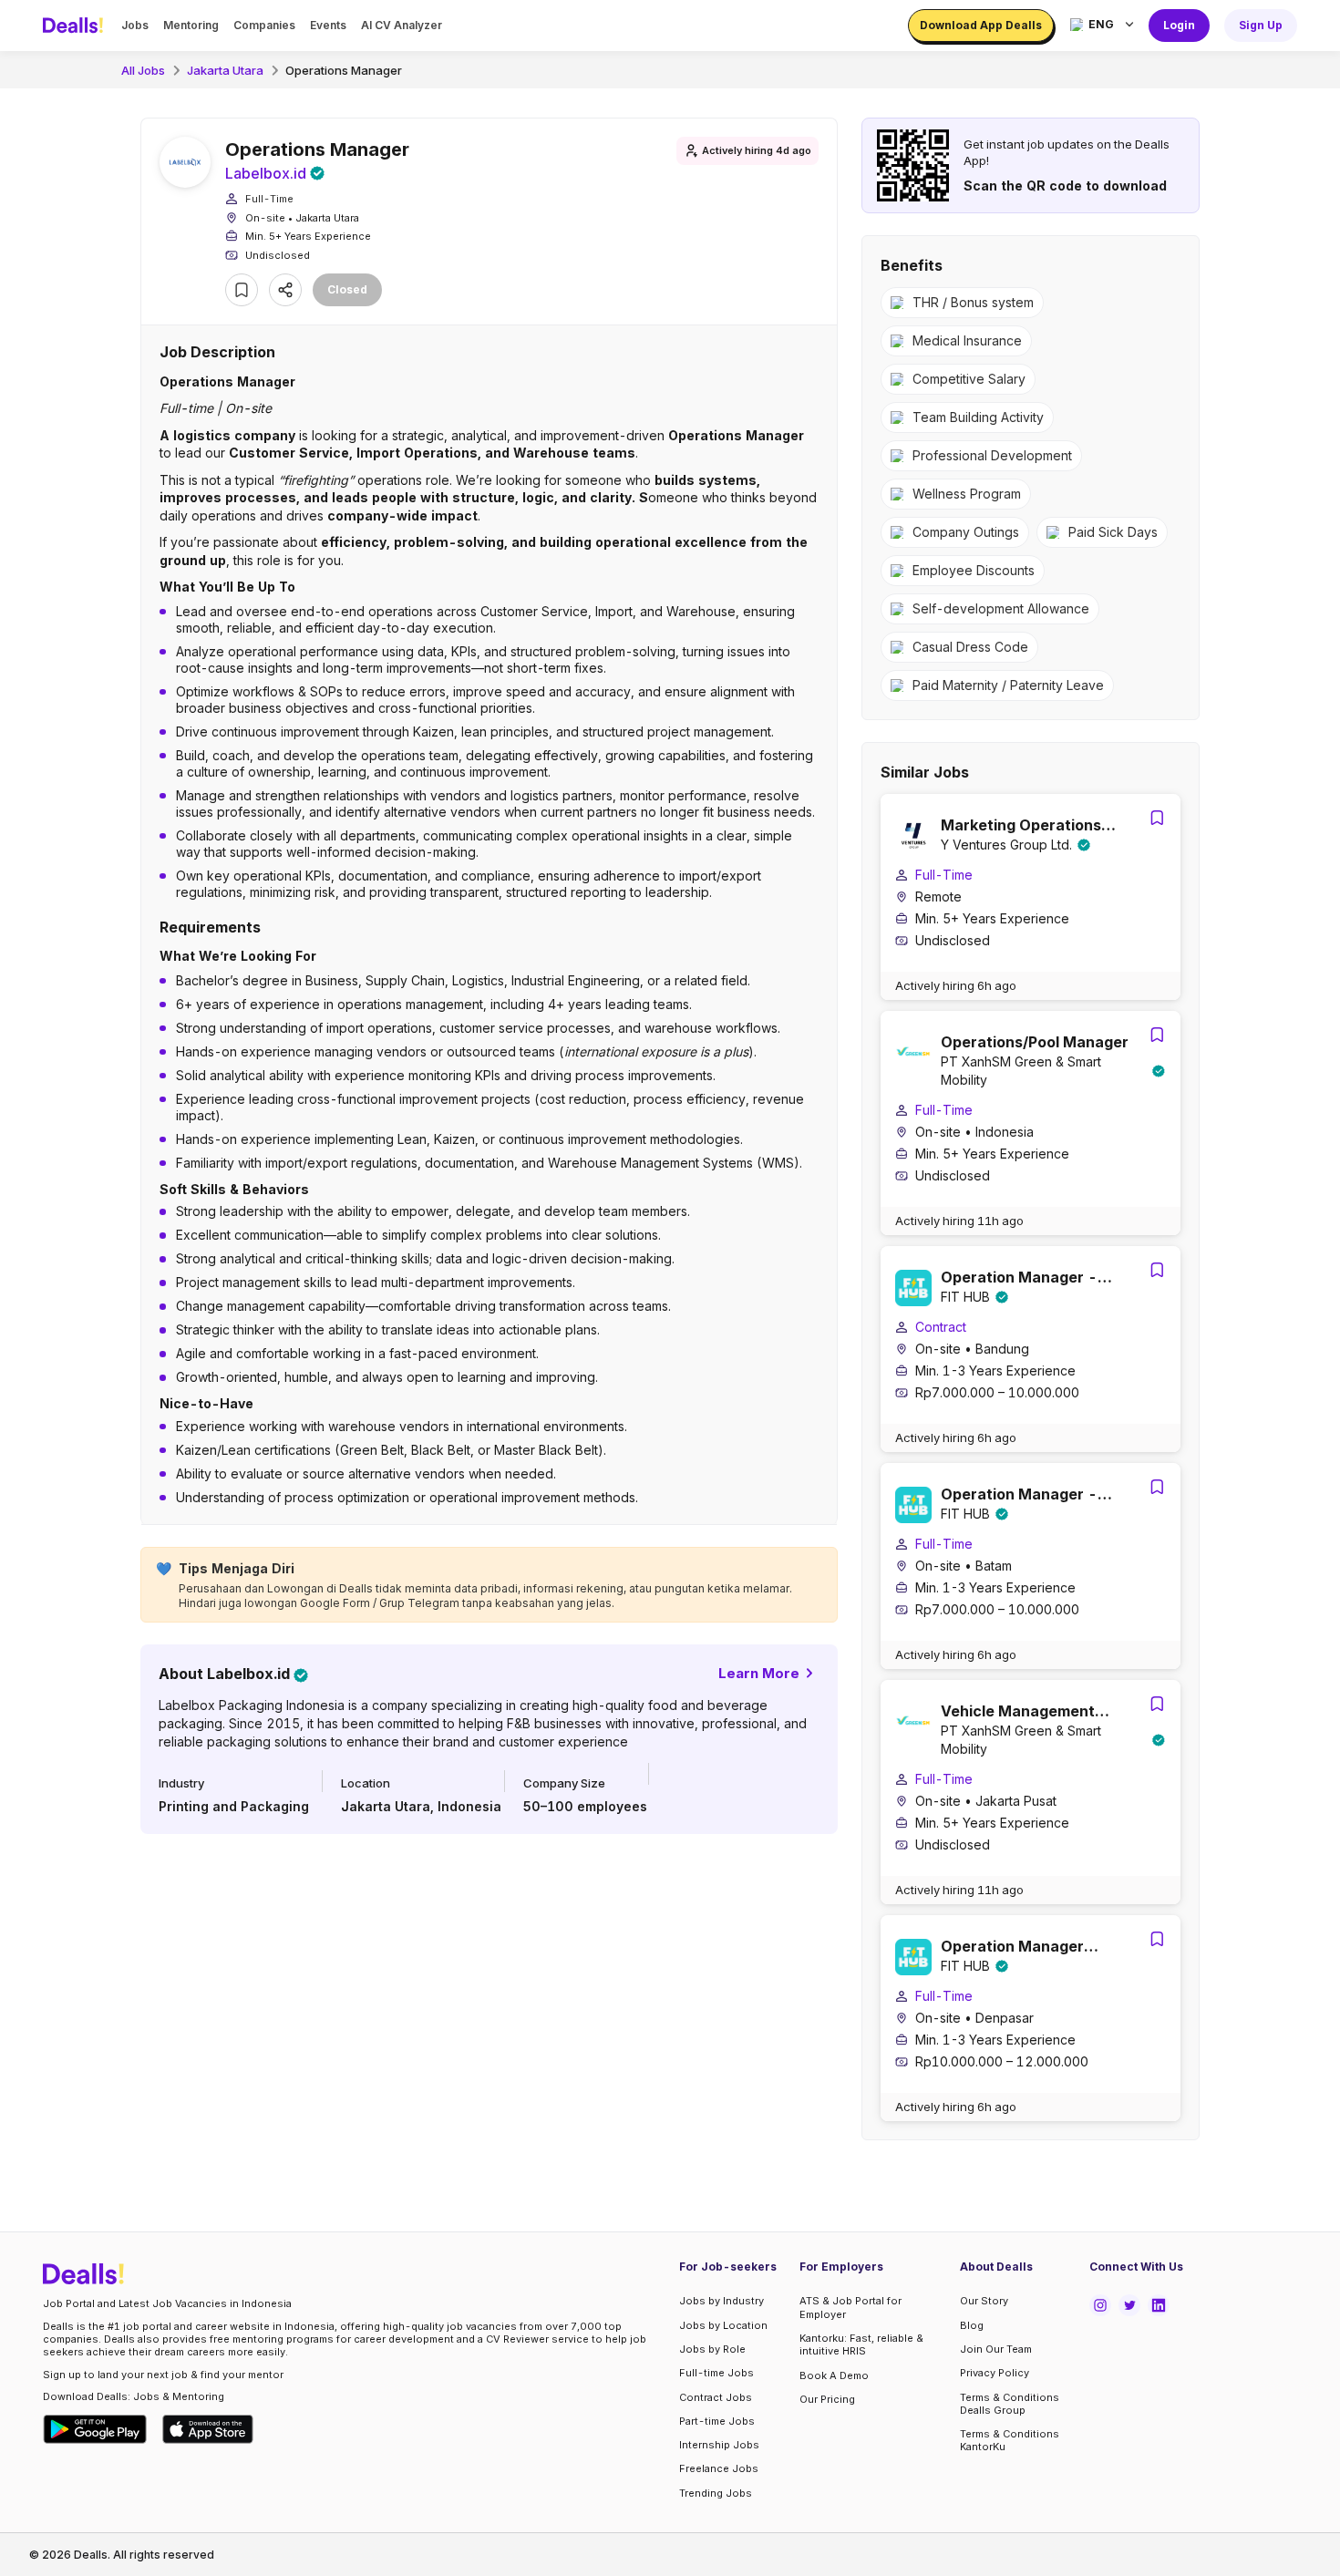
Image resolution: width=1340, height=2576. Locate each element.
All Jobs (143, 70)
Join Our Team (996, 2349)
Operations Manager (344, 70)
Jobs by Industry (722, 2301)
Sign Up (1261, 25)
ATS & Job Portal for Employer (850, 2307)
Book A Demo (834, 2375)
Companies (264, 25)
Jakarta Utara (225, 70)
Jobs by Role (712, 2349)
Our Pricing (827, 2399)
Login (1179, 25)
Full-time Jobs (716, 2373)
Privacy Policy (995, 2373)
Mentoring (191, 25)
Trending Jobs (716, 2493)
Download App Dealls (981, 25)
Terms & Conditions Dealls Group (1010, 2404)
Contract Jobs (716, 2397)
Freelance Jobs (719, 2468)
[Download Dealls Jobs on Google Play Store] (95, 2429)
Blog (972, 2325)
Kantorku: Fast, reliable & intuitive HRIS (861, 2344)
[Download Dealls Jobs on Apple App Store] (208, 2429)
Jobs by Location (723, 2325)
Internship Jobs (719, 2445)
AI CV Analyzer (402, 25)
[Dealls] (76, 26)
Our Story (984, 2301)
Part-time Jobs (717, 2421)
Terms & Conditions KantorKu (1010, 2440)
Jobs (135, 25)
